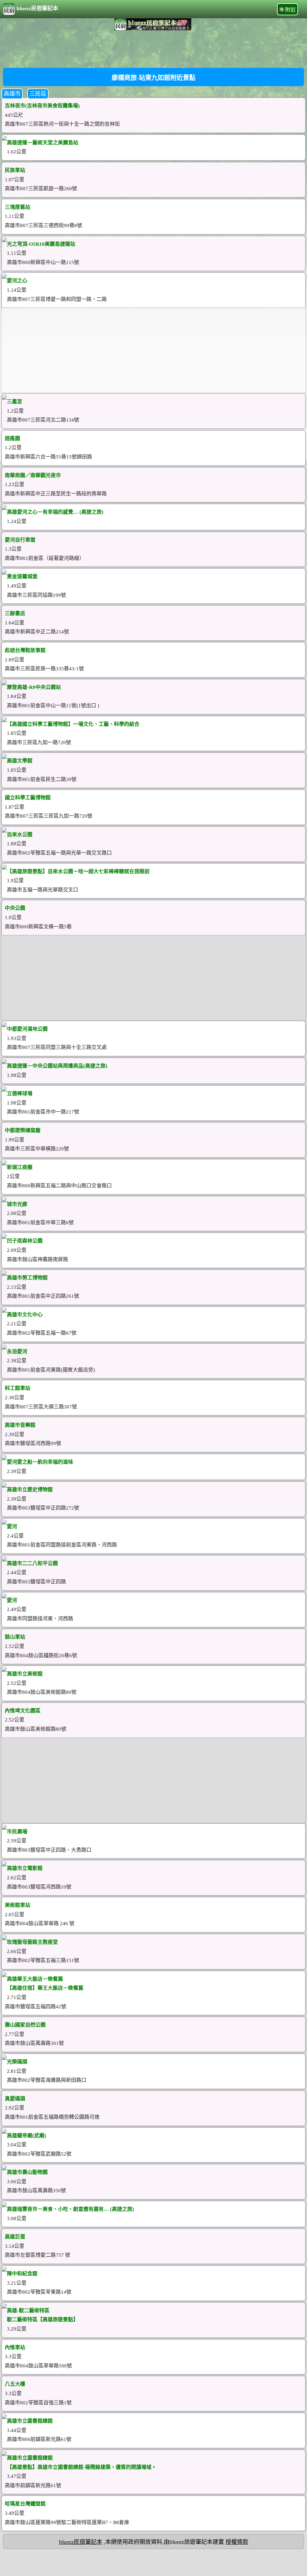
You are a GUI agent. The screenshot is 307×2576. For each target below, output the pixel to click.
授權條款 (237, 2542)
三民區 (38, 94)
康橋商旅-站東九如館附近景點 (153, 78)
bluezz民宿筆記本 (37, 8)
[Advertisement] (153, 48)
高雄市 (12, 94)
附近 (291, 10)
